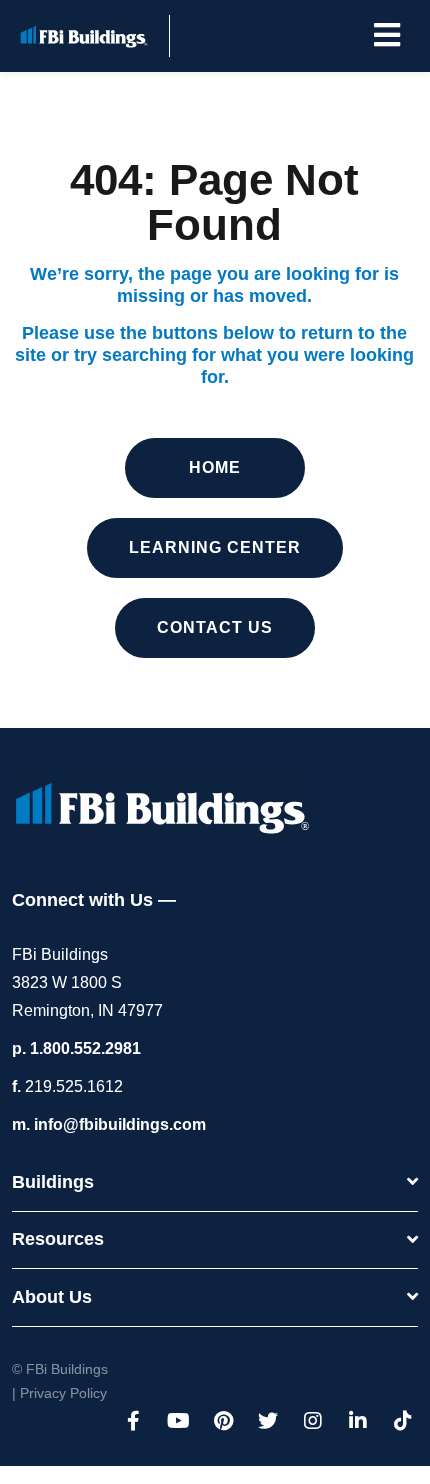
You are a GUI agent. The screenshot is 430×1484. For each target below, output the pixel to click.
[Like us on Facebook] (133, 1421)
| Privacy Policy (59, 1393)
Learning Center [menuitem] (215, 547)
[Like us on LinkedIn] (358, 1421)
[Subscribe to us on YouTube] (178, 1421)
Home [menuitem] (215, 467)
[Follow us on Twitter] (268, 1421)
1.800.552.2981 (85, 1048)
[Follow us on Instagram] (313, 1421)
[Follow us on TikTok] (403, 1421)
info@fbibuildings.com (120, 1124)
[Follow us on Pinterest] (223, 1421)
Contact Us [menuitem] (215, 627)
